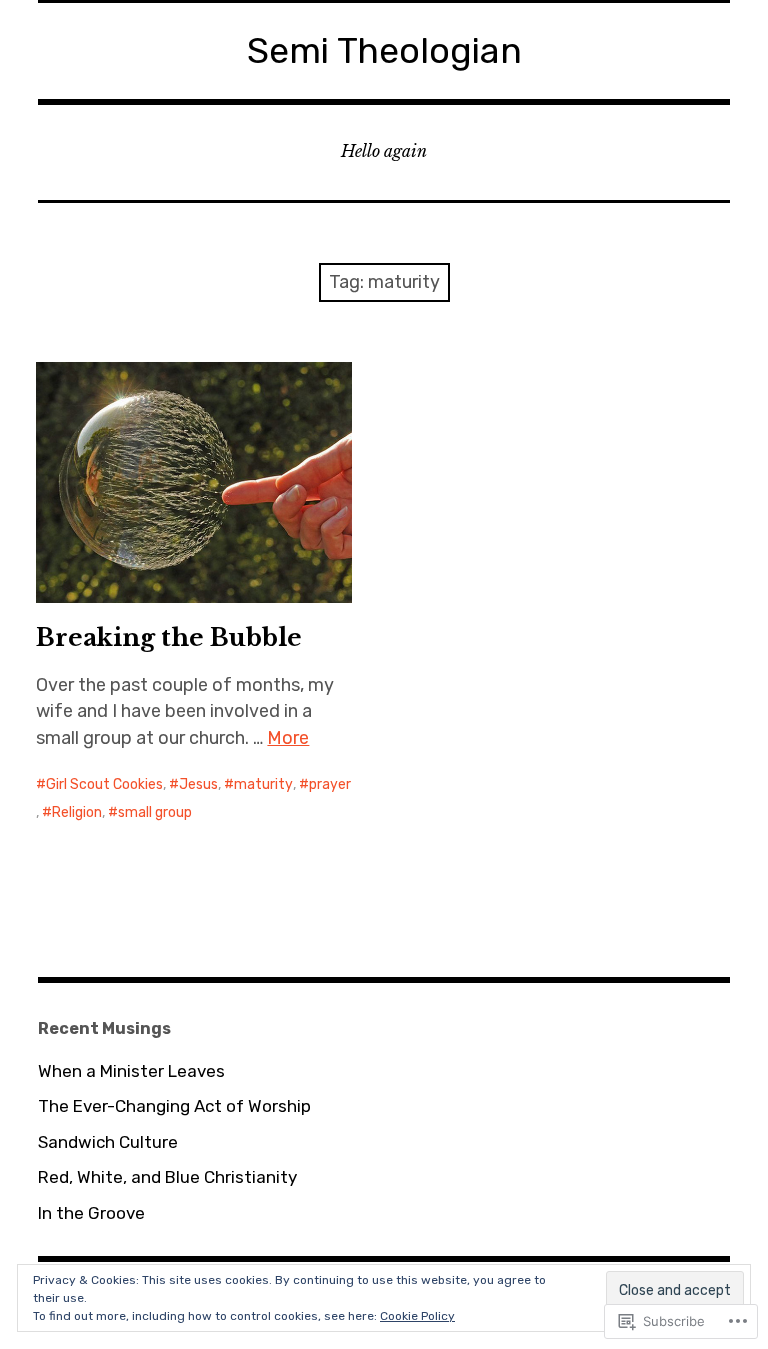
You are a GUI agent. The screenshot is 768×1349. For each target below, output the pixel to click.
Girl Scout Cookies (104, 784)
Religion (77, 812)
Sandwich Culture (108, 1142)
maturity (263, 784)
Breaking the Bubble (169, 637)
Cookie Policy (417, 1316)
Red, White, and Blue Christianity (167, 1177)
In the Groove (91, 1213)
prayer (330, 784)
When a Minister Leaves (131, 1071)
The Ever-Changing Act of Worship (174, 1106)
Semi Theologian (384, 50)
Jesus (198, 784)
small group (155, 812)
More (288, 738)
